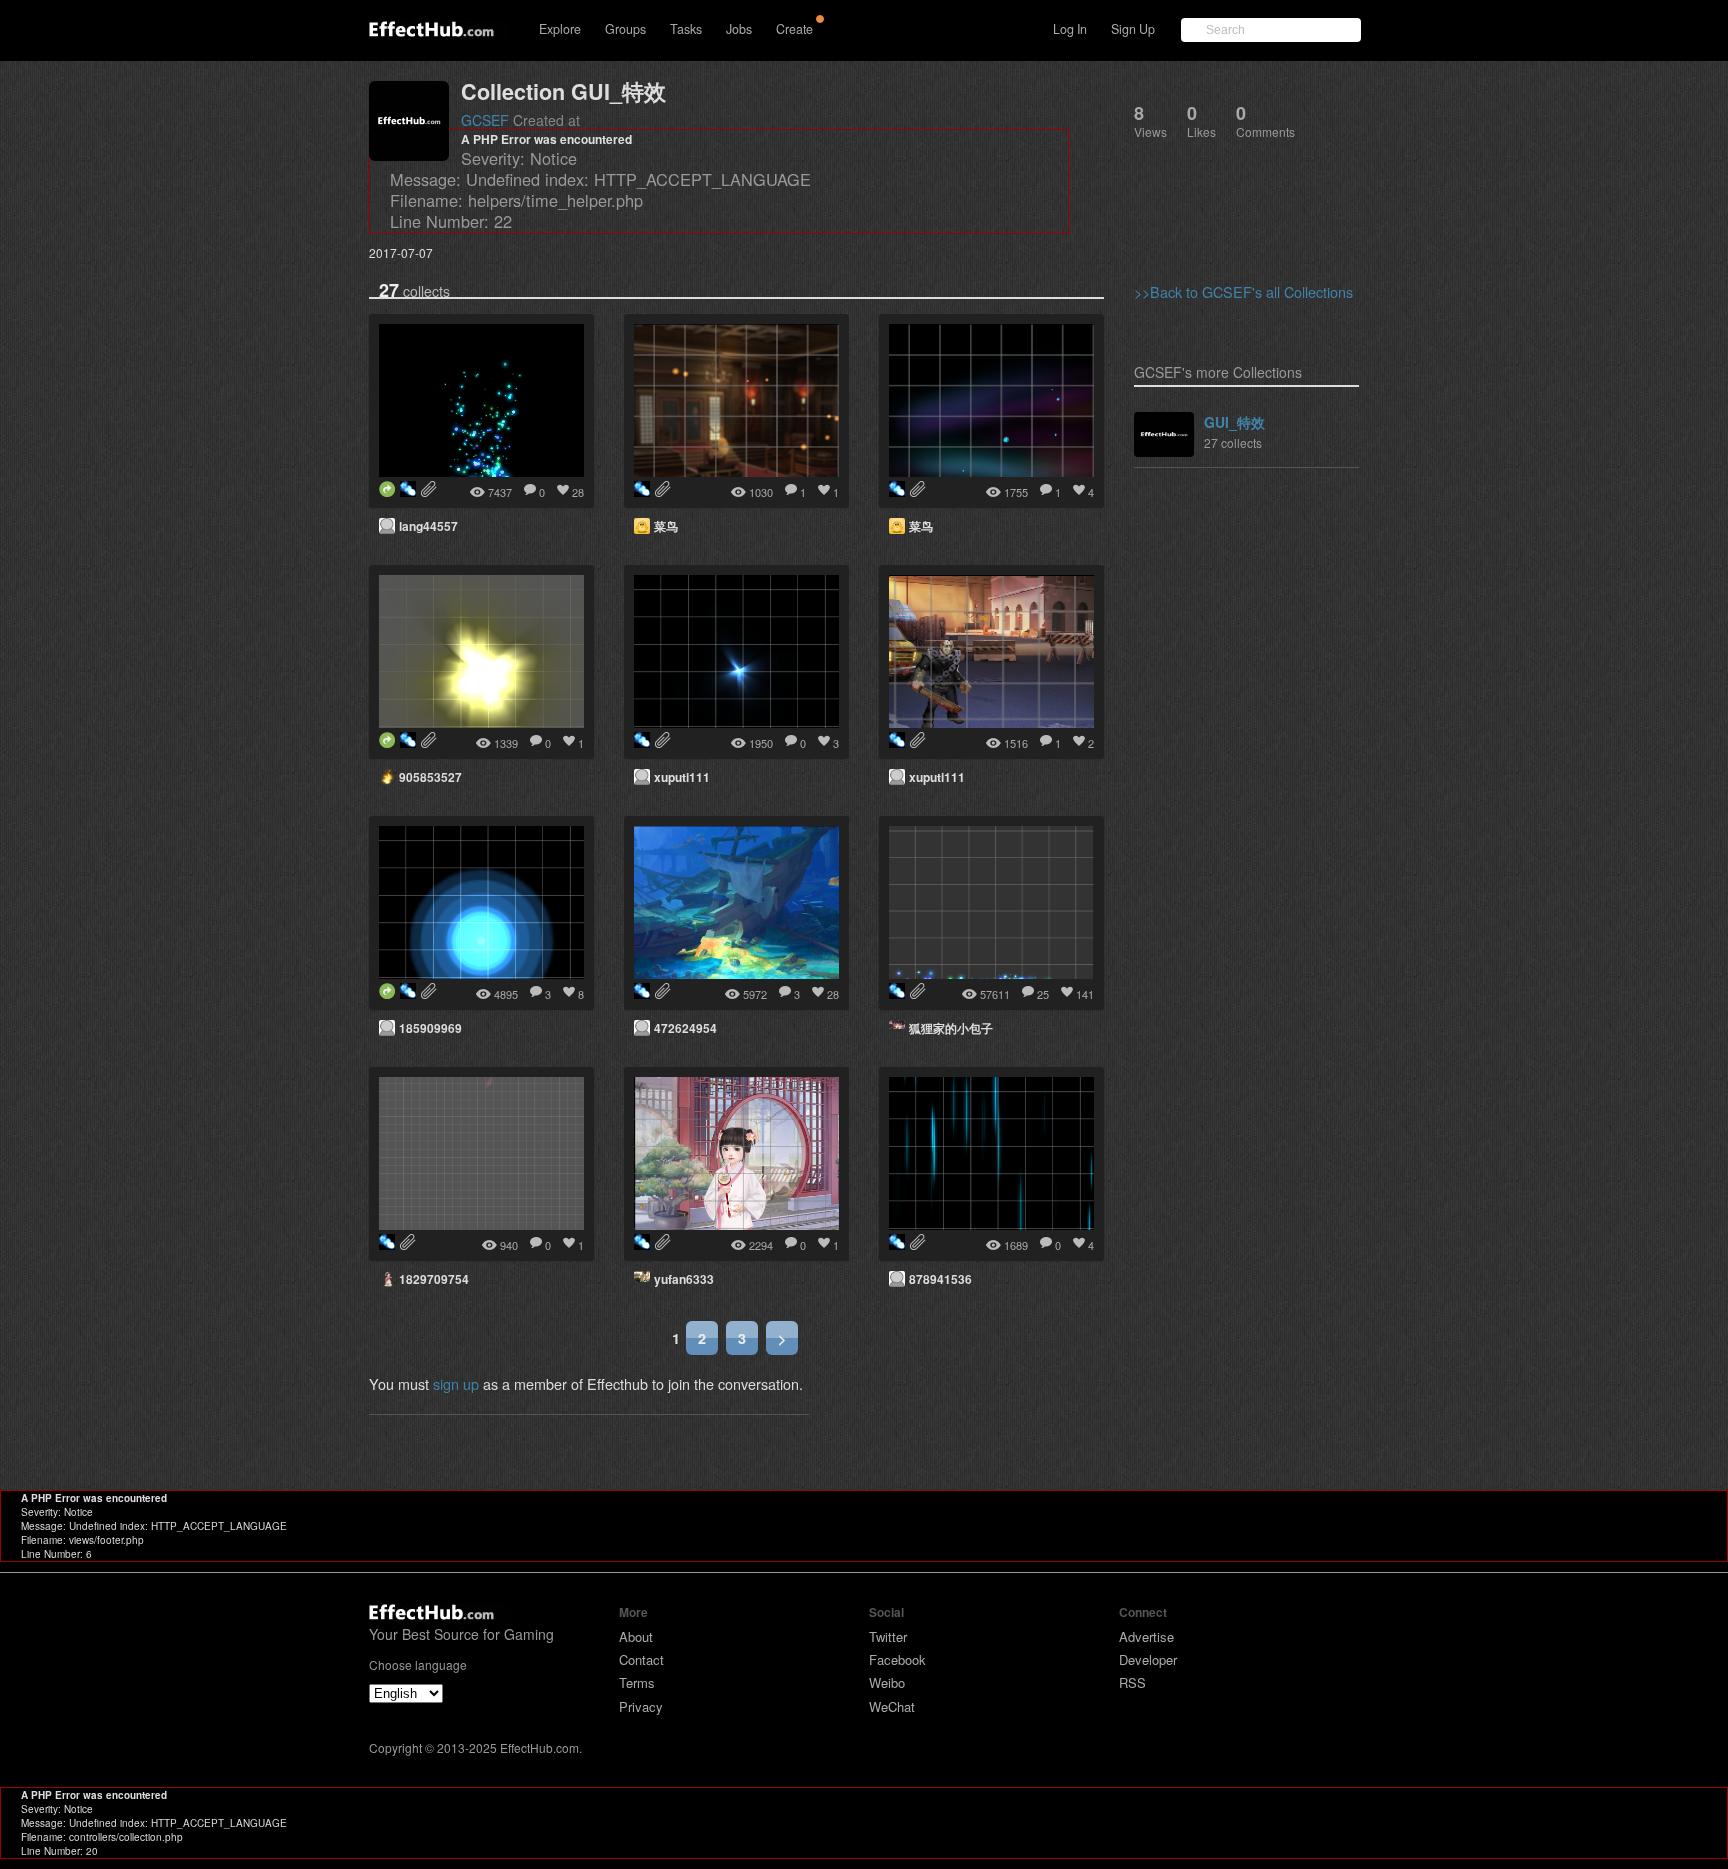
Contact (641, 1659)
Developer (1148, 1659)
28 (578, 492)
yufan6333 (684, 1279)
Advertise (1146, 1636)
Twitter (888, 1636)
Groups (625, 29)
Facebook (897, 1659)
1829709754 (434, 1279)
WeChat (892, 1706)
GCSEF (485, 120)
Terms (637, 1682)
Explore (560, 29)
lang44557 (428, 526)
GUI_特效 (1234, 422)
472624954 (685, 1028)
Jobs (739, 29)
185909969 (430, 1028)
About (636, 1636)
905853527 (430, 777)
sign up (456, 1383)
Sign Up (1133, 29)
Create (794, 29)
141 (1085, 994)
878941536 (940, 1279)
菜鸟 (666, 526)
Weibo (887, 1682)
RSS (1132, 1682)
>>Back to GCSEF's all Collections (1243, 291)
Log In (1070, 29)
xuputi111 (682, 777)
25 (1043, 994)
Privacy (641, 1706)
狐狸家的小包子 (951, 1028)
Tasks (686, 29)
